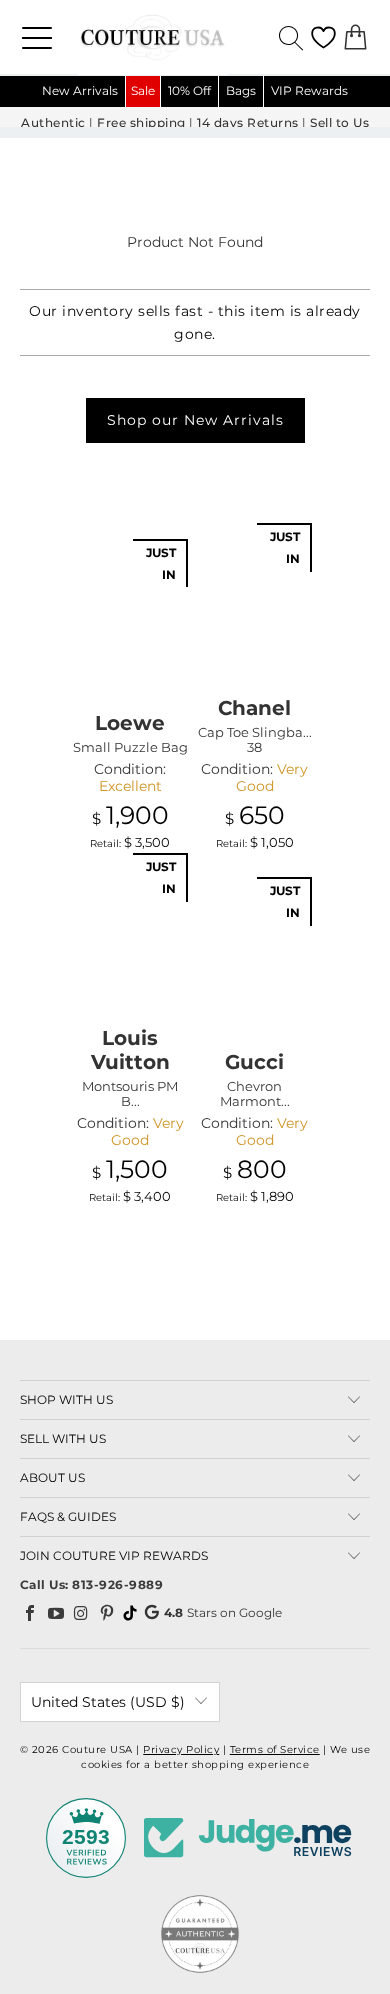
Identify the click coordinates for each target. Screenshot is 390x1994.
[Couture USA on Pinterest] (107, 1613)
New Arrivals (80, 90)
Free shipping (141, 123)
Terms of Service (275, 1749)
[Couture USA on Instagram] (82, 1613)
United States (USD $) (108, 1702)
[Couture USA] (195, 37)
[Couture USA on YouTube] (56, 1613)
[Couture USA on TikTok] (130, 1613)
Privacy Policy (181, 1749)
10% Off (189, 90)
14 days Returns (248, 123)
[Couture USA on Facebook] (31, 1613)
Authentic (53, 123)
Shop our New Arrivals (195, 420)
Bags (241, 90)
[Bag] (355, 37)
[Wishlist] (323, 37)
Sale (143, 90)
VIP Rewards (309, 90)
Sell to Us (339, 123)
